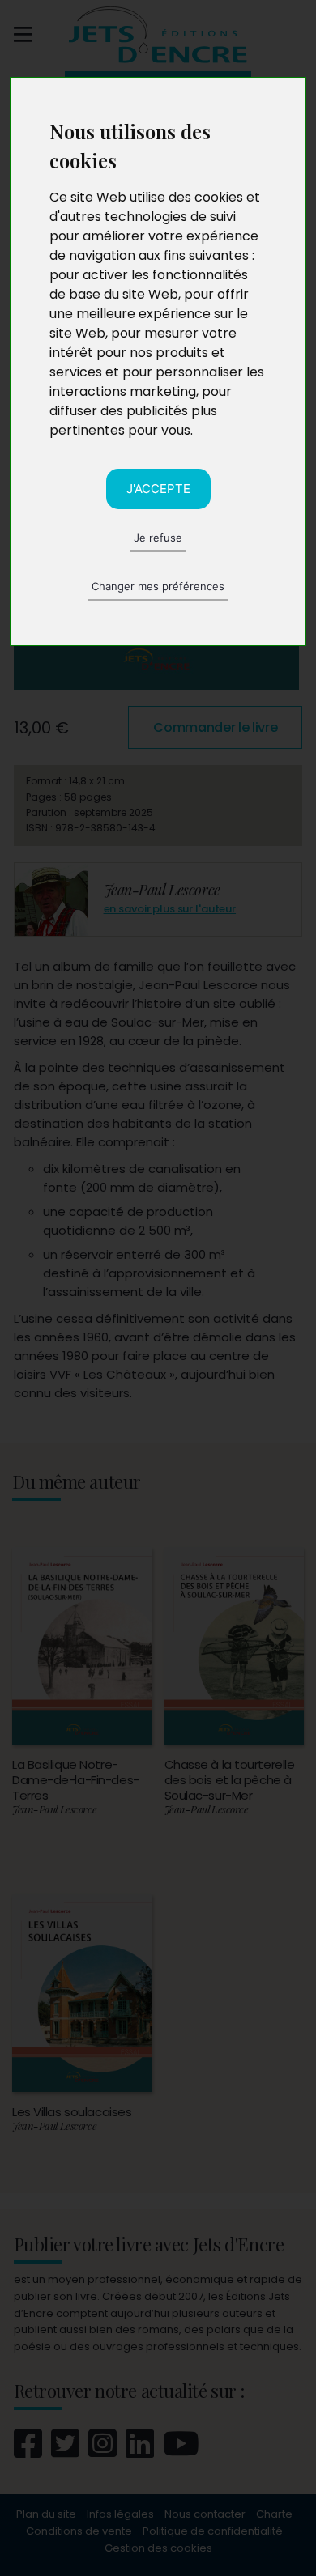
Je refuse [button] (158, 538)
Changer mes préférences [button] (158, 586)
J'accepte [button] (158, 489)
